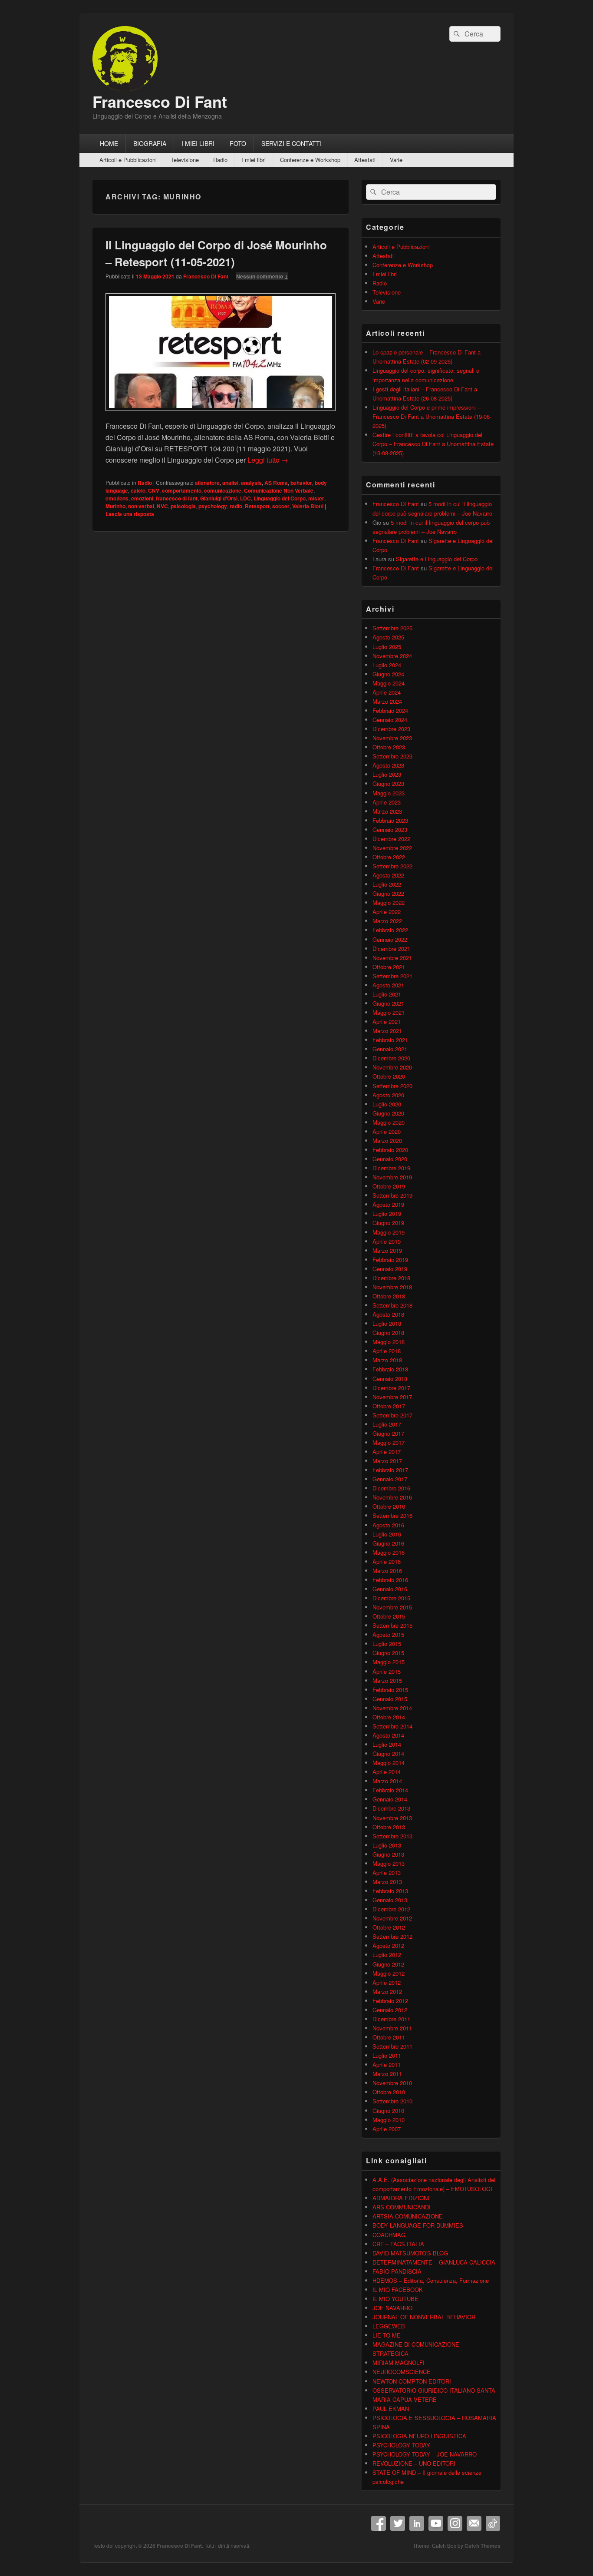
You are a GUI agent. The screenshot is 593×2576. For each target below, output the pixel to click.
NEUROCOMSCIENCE (402, 2372)
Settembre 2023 (392, 756)
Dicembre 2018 (391, 1278)
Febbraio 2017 (390, 1470)
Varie (396, 160)
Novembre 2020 (392, 1067)
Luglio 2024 (387, 665)
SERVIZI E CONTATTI (292, 143)
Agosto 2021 (388, 985)
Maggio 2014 (389, 1763)
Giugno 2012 (388, 1964)
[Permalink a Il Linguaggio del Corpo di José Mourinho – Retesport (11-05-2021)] (221, 415)
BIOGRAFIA (150, 143)
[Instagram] (455, 2523)
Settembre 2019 (392, 1195)
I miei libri (254, 160)
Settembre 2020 (392, 1086)
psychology (213, 506)
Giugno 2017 (388, 1433)
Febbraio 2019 (390, 1260)
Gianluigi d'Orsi (219, 498)
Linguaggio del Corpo (280, 498)
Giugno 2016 (388, 1543)
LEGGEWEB (389, 2326)
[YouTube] (436, 2523)
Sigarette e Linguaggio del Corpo (437, 559)
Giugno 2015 (388, 1653)
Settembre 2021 (392, 976)
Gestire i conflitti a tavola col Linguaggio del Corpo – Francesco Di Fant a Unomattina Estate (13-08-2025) (433, 444)
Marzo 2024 (387, 701)
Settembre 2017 (392, 1415)
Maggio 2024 (389, 683)
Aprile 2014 (387, 1772)
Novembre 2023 (392, 738)
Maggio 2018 (389, 1342)
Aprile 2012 (387, 1982)
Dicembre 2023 (391, 729)
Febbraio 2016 (390, 1580)
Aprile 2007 (387, 2129)
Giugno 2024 (388, 674)
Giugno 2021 (388, 1003)
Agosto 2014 (388, 1735)
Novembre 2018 (392, 1287)
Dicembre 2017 (391, 1388)
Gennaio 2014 (390, 1799)
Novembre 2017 (392, 1397)
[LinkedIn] (417, 2523)
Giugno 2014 (388, 1753)
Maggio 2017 (389, 1442)
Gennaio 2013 (390, 1900)
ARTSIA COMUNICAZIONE (408, 2216)
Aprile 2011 (387, 2064)
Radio (220, 160)
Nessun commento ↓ (262, 276)
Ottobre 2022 (389, 857)
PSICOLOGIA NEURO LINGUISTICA (419, 2436)
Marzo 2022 (387, 921)
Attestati (365, 160)
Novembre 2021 (392, 958)
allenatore (207, 483)
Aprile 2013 (387, 1872)
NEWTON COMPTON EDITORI (412, 2381)
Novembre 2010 (392, 2083)
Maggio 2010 (389, 2120)
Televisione (185, 160)
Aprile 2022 (387, 912)
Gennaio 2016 (390, 1589)
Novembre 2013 (392, 1818)
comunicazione (223, 490)
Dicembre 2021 (391, 949)
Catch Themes (483, 2546)
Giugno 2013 (388, 1854)
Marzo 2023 (387, 811)
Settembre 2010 (392, 2101)
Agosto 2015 (388, 1634)
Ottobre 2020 (389, 1076)
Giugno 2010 (388, 2111)
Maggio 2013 (389, 1863)
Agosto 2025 (388, 637)
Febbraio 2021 (390, 1040)
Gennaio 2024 (390, 720)
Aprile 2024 (387, 692)
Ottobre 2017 (389, 1406)
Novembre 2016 (392, 1497)
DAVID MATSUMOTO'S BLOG (410, 2253)
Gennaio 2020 (390, 1159)
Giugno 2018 (388, 1333)
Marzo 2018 (387, 1360)
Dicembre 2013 (391, 1808)
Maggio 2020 (389, 1122)
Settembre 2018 (392, 1305)
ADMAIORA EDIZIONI (401, 2198)
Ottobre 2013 (389, 1827)
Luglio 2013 (387, 1845)
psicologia (183, 506)
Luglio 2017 (387, 1424)
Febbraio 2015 (390, 1690)
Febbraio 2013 (390, 1891)
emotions (117, 498)
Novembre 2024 (392, 656)
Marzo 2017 (387, 1461)
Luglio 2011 (387, 2055)
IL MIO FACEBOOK (398, 2290)
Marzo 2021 (387, 1031)
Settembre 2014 (392, 1726)
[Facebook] (379, 2523)
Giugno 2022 (388, 893)
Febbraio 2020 (390, 1150)
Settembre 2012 (392, 1936)
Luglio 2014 (387, 1744)
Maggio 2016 (389, 1552)
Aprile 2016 (387, 1561)
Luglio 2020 (387, 1104)
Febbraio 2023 (390, 820)
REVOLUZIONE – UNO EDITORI (414, 2463)
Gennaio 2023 (390, 829)
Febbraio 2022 (390, 930)
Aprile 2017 (387, 1452)
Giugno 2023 (388, 783)
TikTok (493, 2523)
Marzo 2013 (387, 1882)
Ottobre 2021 (389, 967)
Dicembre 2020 (391, 1058)
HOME (109, 143)
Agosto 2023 (388, 765)
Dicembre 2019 (391, 1168)
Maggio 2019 (389, 1232)
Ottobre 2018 (389, 1296)
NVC (162, 506)
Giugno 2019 (388, 1223)
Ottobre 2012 (389, 1927)
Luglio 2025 (387, 647)
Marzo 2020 (387, 1141)
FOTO (238, 143)
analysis (251, 483)
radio (236, 506)
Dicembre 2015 (391, 1598)
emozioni (142, 498)
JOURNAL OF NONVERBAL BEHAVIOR (424, 2317)
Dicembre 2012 (391, 1909)
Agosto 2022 (388, 875)
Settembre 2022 (392, 866)
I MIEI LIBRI (198, 143)
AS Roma (276, 483)
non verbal (141, 506)
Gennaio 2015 (390, 1699)
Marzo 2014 (387, 1781)
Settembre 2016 (392, 1515)
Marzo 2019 (387, 1250)
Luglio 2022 (387, 884)
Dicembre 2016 (391, 1488)
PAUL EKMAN (391, 2409)
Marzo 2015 (387, 1680)
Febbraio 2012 (390, 2001)
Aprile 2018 (387, 1351)
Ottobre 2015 (389, 1616)
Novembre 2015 (392, 1607)
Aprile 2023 (387, 802)
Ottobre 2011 (389, 2037)
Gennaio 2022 (390, 939)
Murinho (115, 506)
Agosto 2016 (388, 1525)
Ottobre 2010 (389, 2092)
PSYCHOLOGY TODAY (401, 2445)
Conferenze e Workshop (310, 160)
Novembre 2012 (392, 1918)
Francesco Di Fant (160, 101)
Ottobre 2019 (389, 1186)
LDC (245, 498)
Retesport (257, 506)
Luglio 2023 (387, 774)
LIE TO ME (387, 2335)
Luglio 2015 (387, 1644)
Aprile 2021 (387, 1021)
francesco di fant (177, 498)
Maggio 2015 (389, 1662)
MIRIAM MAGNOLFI (399, 2362)
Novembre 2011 (392, 2028)
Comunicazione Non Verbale (279, 490)
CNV (154, 490)
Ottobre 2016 (389, 1506)
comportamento (182, 490)
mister (316, 498)
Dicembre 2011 (391, 2019)
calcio (138, 490)
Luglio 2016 (387, 1534)
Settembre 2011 (392, 2046)
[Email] (474, 2523)
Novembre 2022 (392, 848)
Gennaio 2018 (390, 1379)
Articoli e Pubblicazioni (128, 160)
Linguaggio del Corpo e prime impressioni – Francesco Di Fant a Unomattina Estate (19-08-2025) (432, 416)
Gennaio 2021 (390, 1049)
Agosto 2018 (388, 1314)
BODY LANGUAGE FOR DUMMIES (418, 2225)
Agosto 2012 (388, 1945)
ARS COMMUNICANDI (402, 2207)
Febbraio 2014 (390, 1790)
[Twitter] (398, 2523)
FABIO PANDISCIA (397, 2271)
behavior (301, 483)
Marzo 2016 (387, 1571)
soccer (281, 506)
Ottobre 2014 (389, 1717)
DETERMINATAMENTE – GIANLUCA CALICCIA (434, 2262)
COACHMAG (389, 2235)
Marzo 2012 (387, 1992)
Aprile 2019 (387, 1241)
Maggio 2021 (389, 1012)
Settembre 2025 (392, 628)
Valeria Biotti (308, 506)
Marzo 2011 (387, 2074)
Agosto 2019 (388, 1204)
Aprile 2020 (387, 1131)
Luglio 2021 (387, 994)
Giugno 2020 (388, 1113)
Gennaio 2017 (390, 1479)
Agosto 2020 (388, 1095)
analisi (230, 483)
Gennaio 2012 (390, 2010)
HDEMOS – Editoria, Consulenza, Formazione (431, 2280)
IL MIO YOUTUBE (395, 2299)
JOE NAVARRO (392, 2308)
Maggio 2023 (389, 793)
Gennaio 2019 (390, 1269)
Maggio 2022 (389, 902)
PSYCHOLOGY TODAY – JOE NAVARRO (425, 2454)
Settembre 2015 (392, 1625)
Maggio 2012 (389, 1973)
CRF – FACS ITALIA (398, 2244)
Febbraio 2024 (390, 710)
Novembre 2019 (392, 1177)
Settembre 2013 (392, 1836)
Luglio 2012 (387, 1955)
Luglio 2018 (387, 1323)
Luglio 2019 (387, 1214)
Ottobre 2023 (389, 747)
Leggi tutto (268, 460)
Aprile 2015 (387, 1671)
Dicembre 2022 (391, 839)
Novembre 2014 (392, 1708)
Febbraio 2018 (390, 1369)
